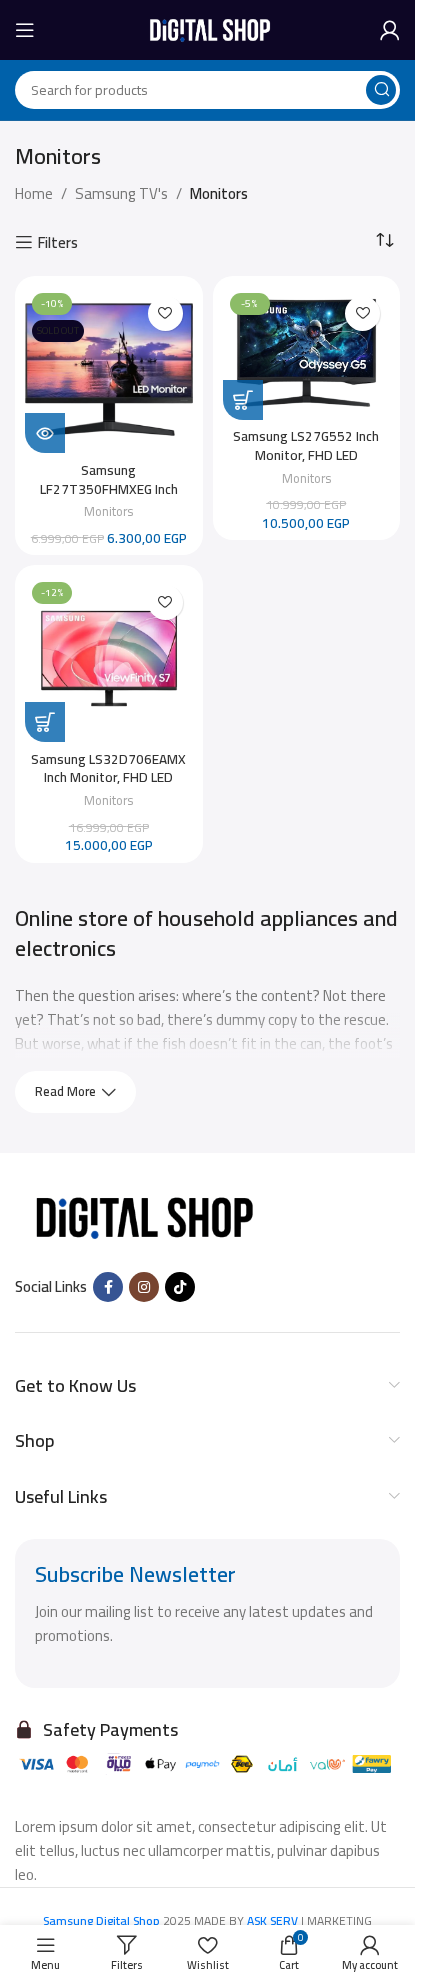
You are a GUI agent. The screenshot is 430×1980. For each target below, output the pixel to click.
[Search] (381, 90)
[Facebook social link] (108, 1287)
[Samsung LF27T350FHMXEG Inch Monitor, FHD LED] (109, 370)
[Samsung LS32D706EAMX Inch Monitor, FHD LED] (109, 659)
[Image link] (140, 1215)
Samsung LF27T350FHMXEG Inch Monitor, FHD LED (109, 489)
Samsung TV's (121, 194)
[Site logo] (208, 28)
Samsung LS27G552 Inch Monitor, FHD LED (306, 445)
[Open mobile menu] (25, 30)
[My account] (390, 30)
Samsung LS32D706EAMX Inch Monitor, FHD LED (108, 768)
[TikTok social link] (180, 1287)
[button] (243, 400)
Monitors (108, 511)
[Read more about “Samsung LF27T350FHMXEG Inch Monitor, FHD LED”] (45, 433)
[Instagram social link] (144, 1287)
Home (34, 194)
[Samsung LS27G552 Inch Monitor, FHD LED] (307, 353)
